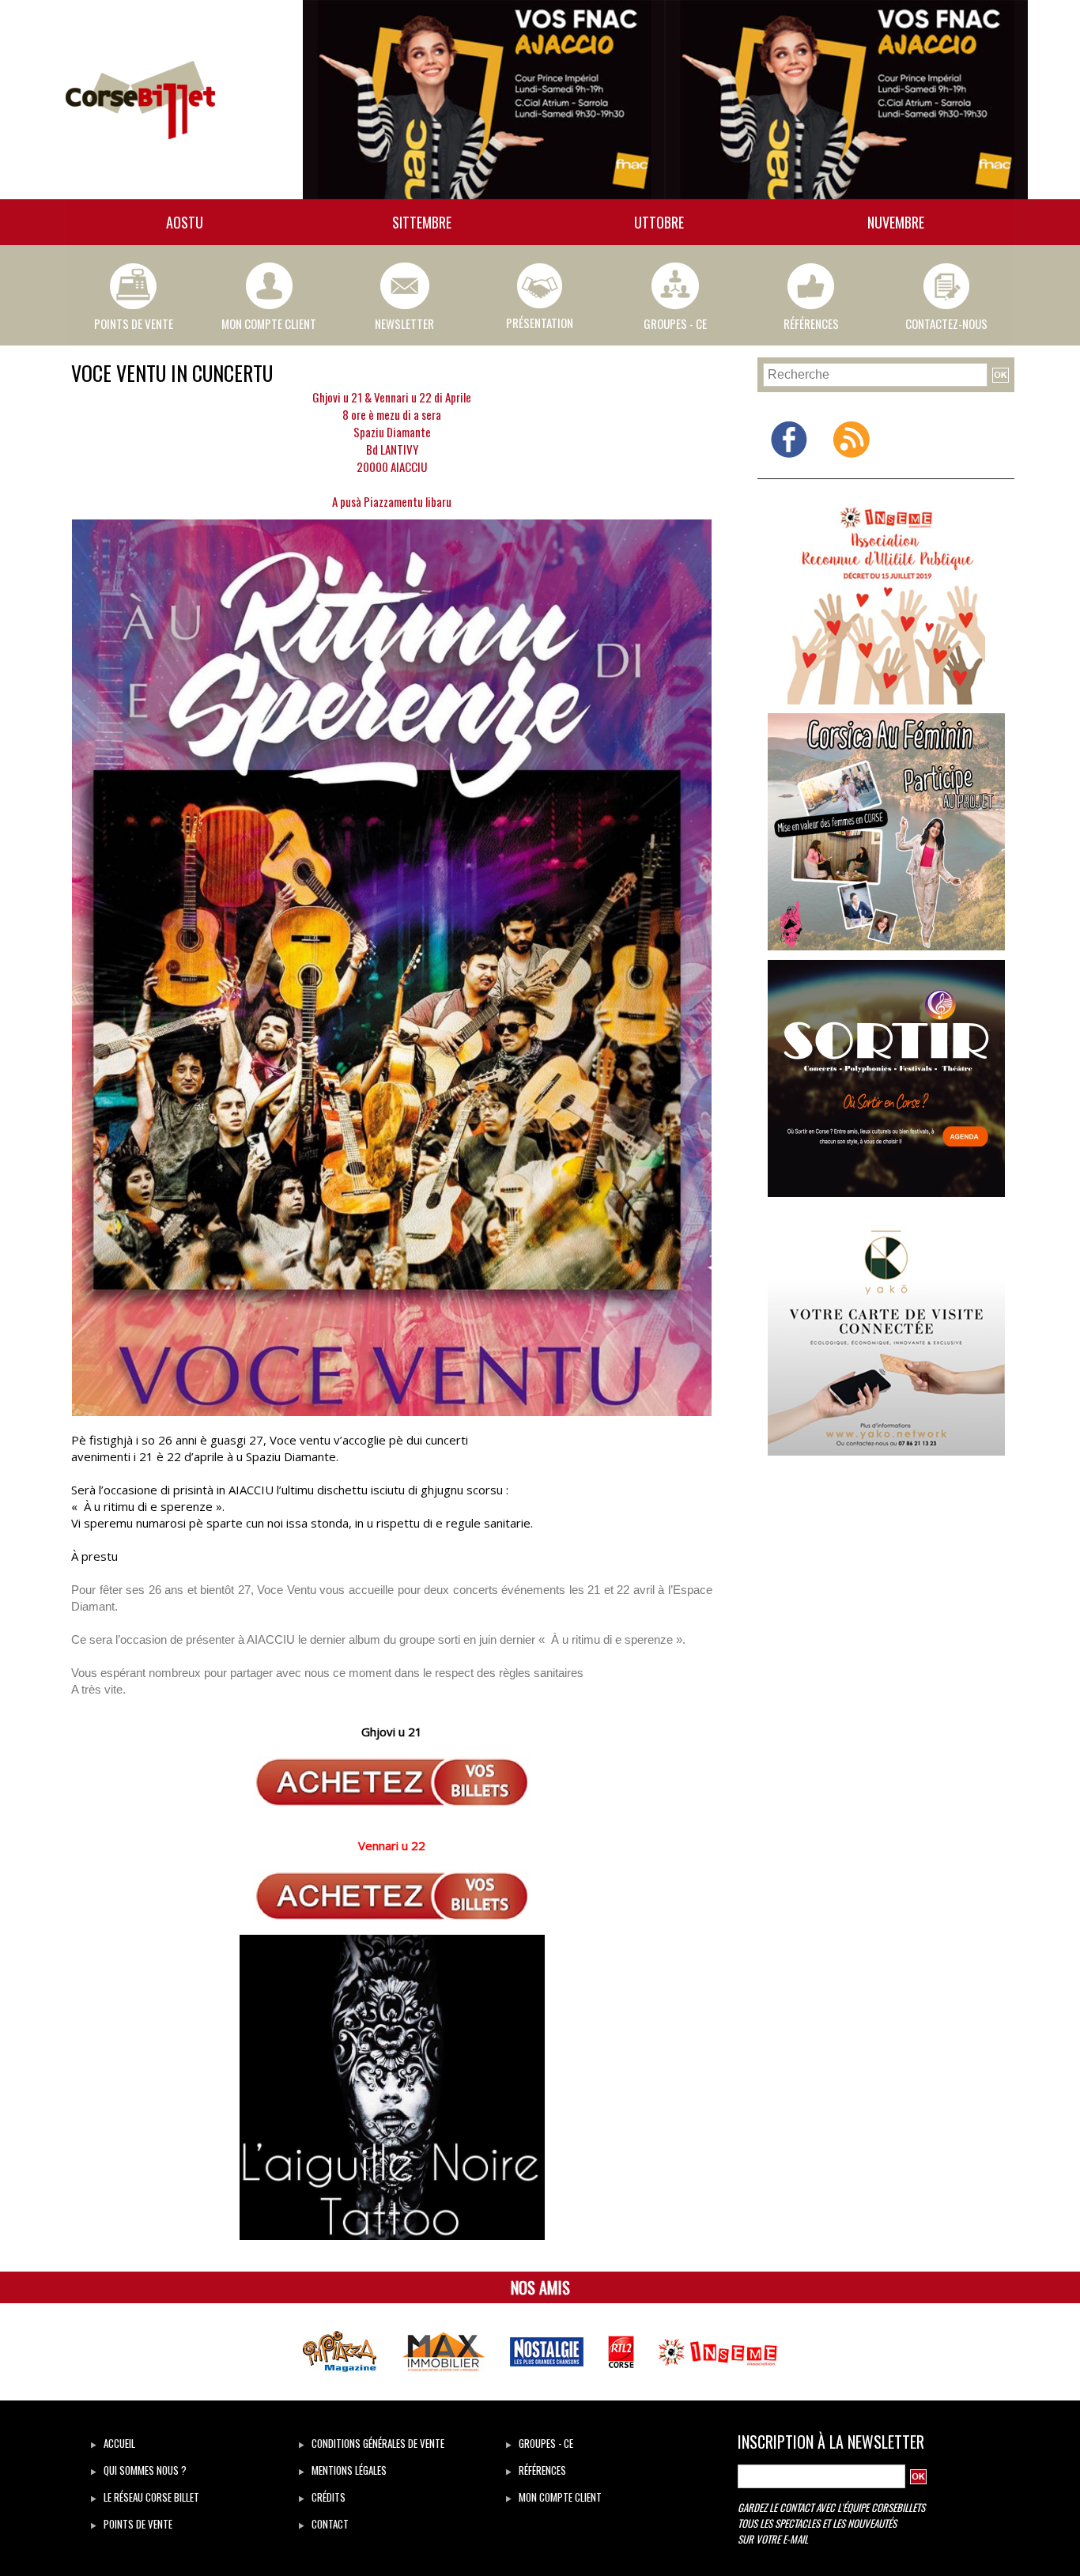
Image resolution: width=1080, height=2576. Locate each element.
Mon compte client (269, 323)
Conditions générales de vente (377, 2443)
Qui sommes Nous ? (144, 2470)
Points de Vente (134, 323)
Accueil (118, 2443)
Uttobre (659, 222)
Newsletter (404, 323)
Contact (329, 2524)
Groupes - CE (675, 323)
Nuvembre (896, 222)
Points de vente (137, 2524)
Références (811, 323)
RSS (852, 469)
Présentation (540, 323)
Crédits (327, 2497)
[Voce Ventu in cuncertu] (392, 524)
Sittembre (422, 222)
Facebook (789, 469)
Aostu (185, 222)
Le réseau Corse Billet (150, 2497)
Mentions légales (348, 2470)
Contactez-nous (946, 323)
